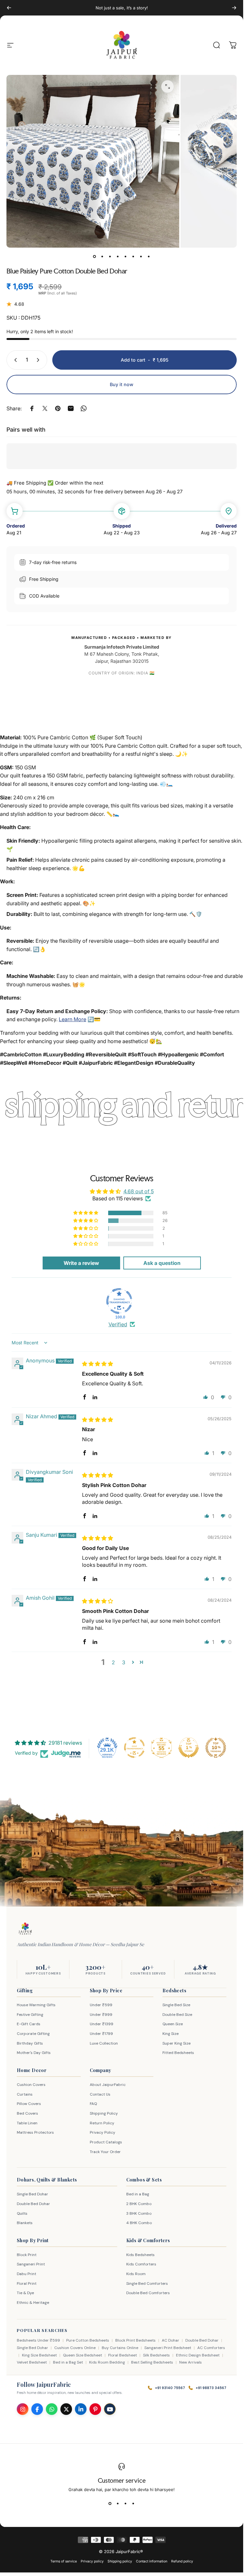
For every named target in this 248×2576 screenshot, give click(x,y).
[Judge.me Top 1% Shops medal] (189, 1748)
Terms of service (64, 2561)
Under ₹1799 (101, 2034)
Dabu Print (26, 2274)
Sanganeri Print (31, 2264)
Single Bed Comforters (147, 2284)
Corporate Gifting (33, 2034)
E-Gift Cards (29, 2024)
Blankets (25, 2223)
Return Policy (102, 2123)
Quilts (22, 2213)
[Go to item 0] (95, 257)
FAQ (93, 2104)
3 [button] (124, 1662)
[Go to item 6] (133, 257)
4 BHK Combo (139, 2223)
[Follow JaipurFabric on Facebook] (37, 2409)
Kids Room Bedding (107, 2362)
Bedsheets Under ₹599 (38, 2340)
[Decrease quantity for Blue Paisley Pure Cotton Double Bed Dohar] (14, 360)
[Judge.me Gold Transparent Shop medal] (134, 1748)
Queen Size (173, 2024)
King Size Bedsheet (39, 2355)
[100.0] (119, 1301)
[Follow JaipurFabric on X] (66, 2409)
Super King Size (176, 2043)
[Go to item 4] (118, 257)
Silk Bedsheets (156, 2355)
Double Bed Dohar (33, 2204)
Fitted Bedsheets (178, 2053)
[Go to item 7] (141, 257)
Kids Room (136, 2274)
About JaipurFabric (108, 2085)
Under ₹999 (101, 2015)
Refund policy (182, 2561)
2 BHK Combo (139, 2204)
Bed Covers (27, 2113)
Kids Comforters (141, 2264)
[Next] (234, 8)
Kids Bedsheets (140, 2255)
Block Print (27, 2255)
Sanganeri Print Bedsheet (168, 2348)
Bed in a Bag (138, 2194)
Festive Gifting (30, 2015)
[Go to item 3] (110, 257)
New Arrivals (191, 2362)
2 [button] (113, 1662)
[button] (86, 1213)
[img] (98, 1364)
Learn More (72, 1019)
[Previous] (9, 8)
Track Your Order (105, 2152)
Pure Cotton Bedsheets (88, 2340)
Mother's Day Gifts (34, 2053)
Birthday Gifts (30, 2043)
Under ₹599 (101, 2005)
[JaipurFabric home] (25, 1929)
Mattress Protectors (35, 2132)
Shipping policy (120, 2561)
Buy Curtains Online (120, 2348)
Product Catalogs (106, 2142)
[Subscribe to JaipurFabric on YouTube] (110, 2409)
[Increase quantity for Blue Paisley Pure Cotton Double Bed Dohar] (39, 360)
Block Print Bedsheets (135, 2340)
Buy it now (122, 384)
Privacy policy (92, 2561)
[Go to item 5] (126, 257)
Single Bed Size (176, 2005)
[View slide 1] (110, 2504)
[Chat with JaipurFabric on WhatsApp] (52, 2409)
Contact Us (100, 2094)
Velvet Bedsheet (32, 2362)
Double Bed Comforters (148, 2293)
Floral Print (27, 2284)
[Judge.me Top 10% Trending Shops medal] (216, 1748)
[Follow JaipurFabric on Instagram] (23, 2409)
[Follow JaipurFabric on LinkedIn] (81, 2409)
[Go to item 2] (102, 257)
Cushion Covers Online (75, 2348)
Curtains (25, 2094)
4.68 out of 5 (139, 1191)
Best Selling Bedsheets (152, 2362)
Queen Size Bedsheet (83, 2355)
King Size (170, 2034)
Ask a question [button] (162, 1263)
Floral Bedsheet (123, 2355)
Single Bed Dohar (32, 2194)
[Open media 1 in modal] (168, 87)
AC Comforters (211, 2348)
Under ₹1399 (102, 2024)
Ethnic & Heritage (33, 2303)
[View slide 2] (118, 2504)
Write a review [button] (81, 1263)
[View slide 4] (133, 2504)
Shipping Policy (104, 2113)
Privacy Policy (103, 2132)
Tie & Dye (25, 2293)
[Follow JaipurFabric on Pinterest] (95, 2409)
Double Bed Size (177, 2015)
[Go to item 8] (149, 257)
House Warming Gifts (36, 2005)
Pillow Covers (29, 2104)
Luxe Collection (104, 2043)
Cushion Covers (31, 2085)
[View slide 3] (126, 2504)
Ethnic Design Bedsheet (198, 2355)
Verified (118, 1324)
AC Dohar (170, 2340)
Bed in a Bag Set (68, 2362)
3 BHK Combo (139, 2213)
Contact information (152, 2561)
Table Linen (27, 2123)
